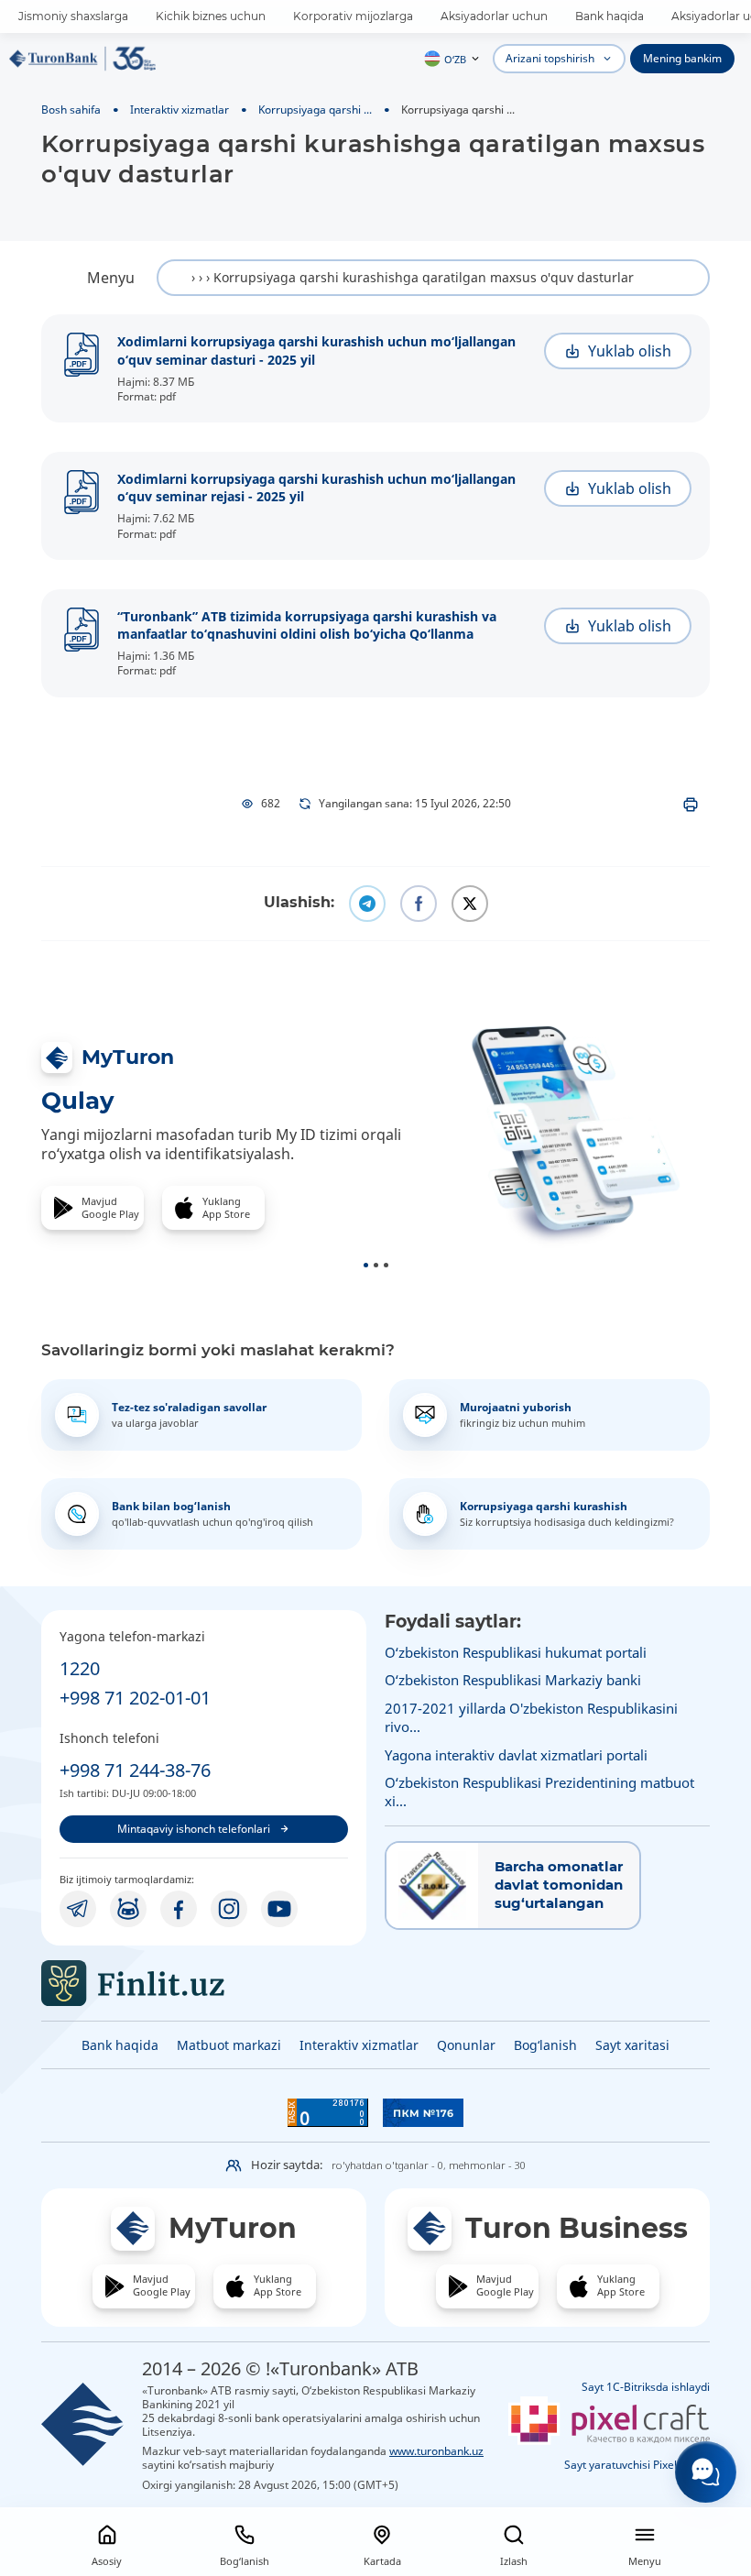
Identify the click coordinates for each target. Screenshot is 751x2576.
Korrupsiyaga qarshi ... (315, 109)
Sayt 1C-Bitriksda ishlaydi (646, 2387)
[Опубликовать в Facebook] (419, 904)
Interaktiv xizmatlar (180, 109)
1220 (80, 1668)
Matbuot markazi (229, 2045)
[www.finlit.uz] (204, 1983)
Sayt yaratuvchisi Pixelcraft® (637, 2465)
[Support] (706, 2472)
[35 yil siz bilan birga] (82, 59)
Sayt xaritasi (632, 2045)
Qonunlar (466, 2045)
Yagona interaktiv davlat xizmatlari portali (516, 1755)
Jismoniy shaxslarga (73, 16)
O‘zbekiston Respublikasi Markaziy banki (513, 1680)
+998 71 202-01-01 (135, 1698)
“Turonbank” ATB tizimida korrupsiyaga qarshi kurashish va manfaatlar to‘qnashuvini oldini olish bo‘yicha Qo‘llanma (307, 625)
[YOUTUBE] (279, 1909)
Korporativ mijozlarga (353, 16)
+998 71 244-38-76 (135, 1770)
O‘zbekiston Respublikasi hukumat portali (516, 1652)
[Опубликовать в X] (470, 904)
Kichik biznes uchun (211, 16)
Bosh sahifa (71, 109)
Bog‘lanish (545, 2045)
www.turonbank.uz (436, 2450)
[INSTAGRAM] (229, 1909)
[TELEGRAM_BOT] (128, 1909)
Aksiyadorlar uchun (494, 16)
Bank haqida (610, 16)
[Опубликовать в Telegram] (367, 904)
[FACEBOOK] (179, 1909)
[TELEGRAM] (78, 1909)
